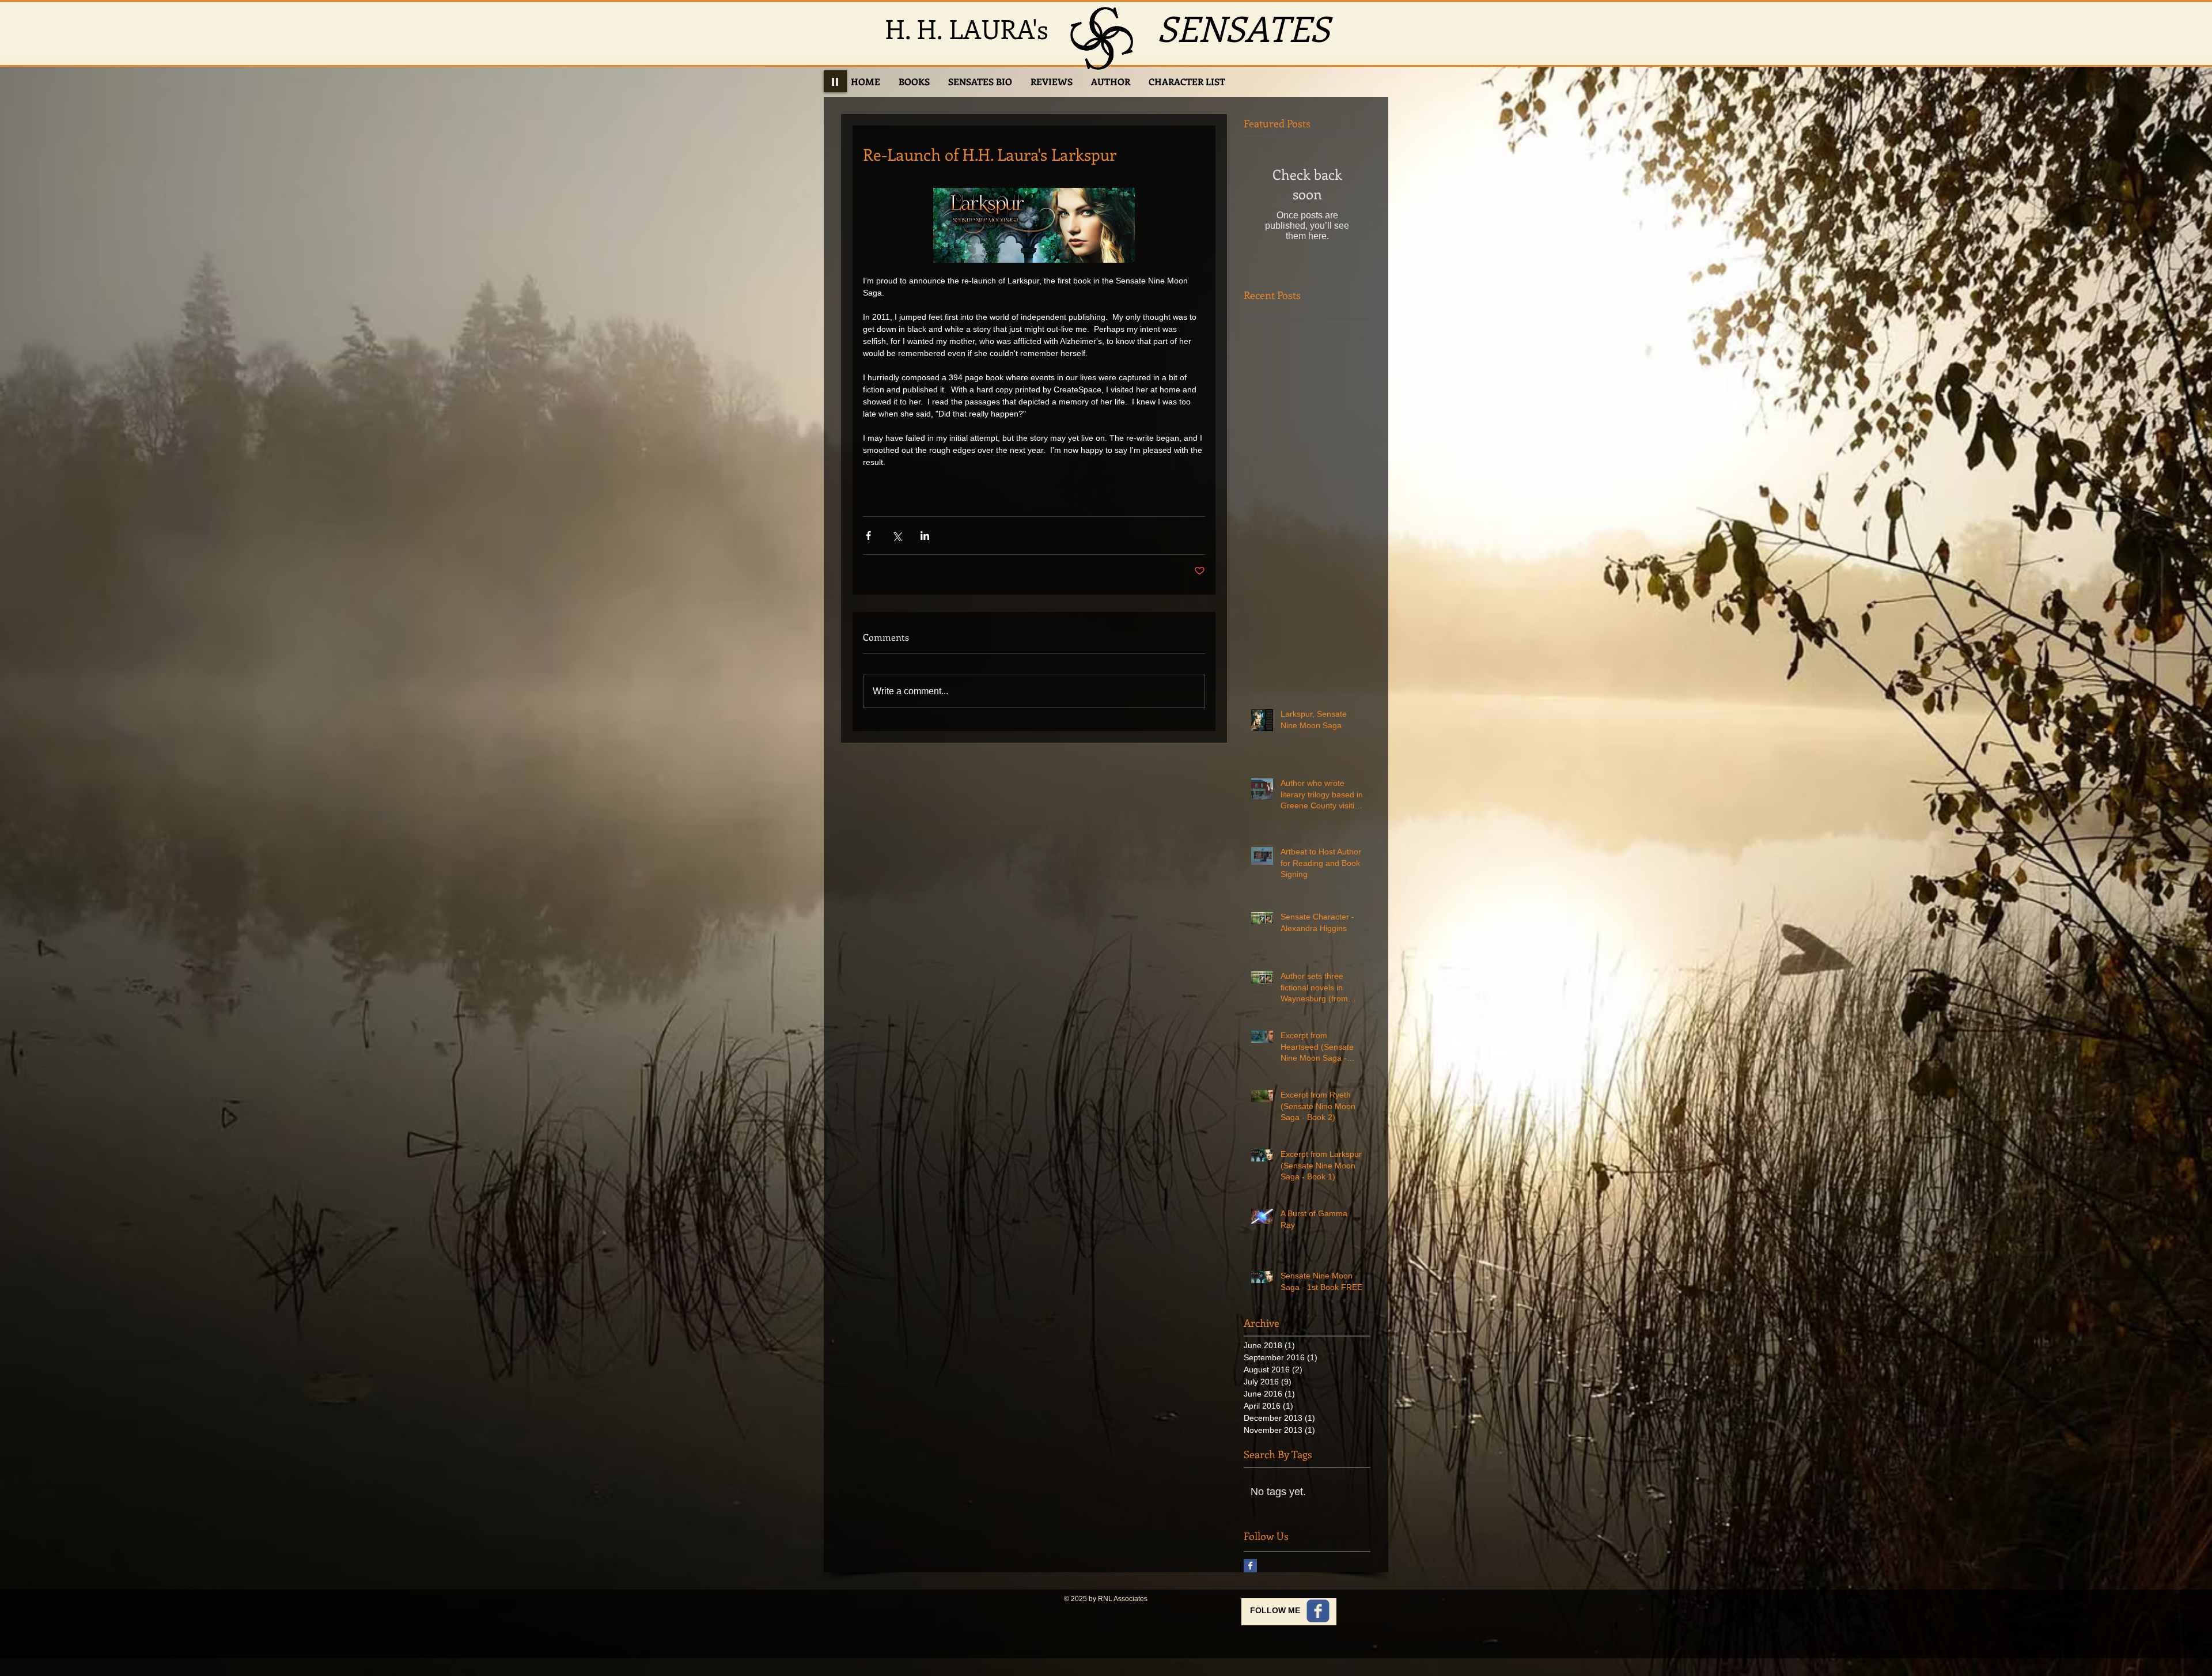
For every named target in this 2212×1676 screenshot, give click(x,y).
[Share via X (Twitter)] (897, 536)
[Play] (835, 81)
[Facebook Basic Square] (1250, 1566)
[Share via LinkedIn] (925, 536)
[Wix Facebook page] (1318, 1611)
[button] (914, 82)
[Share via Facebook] (868, 536)
